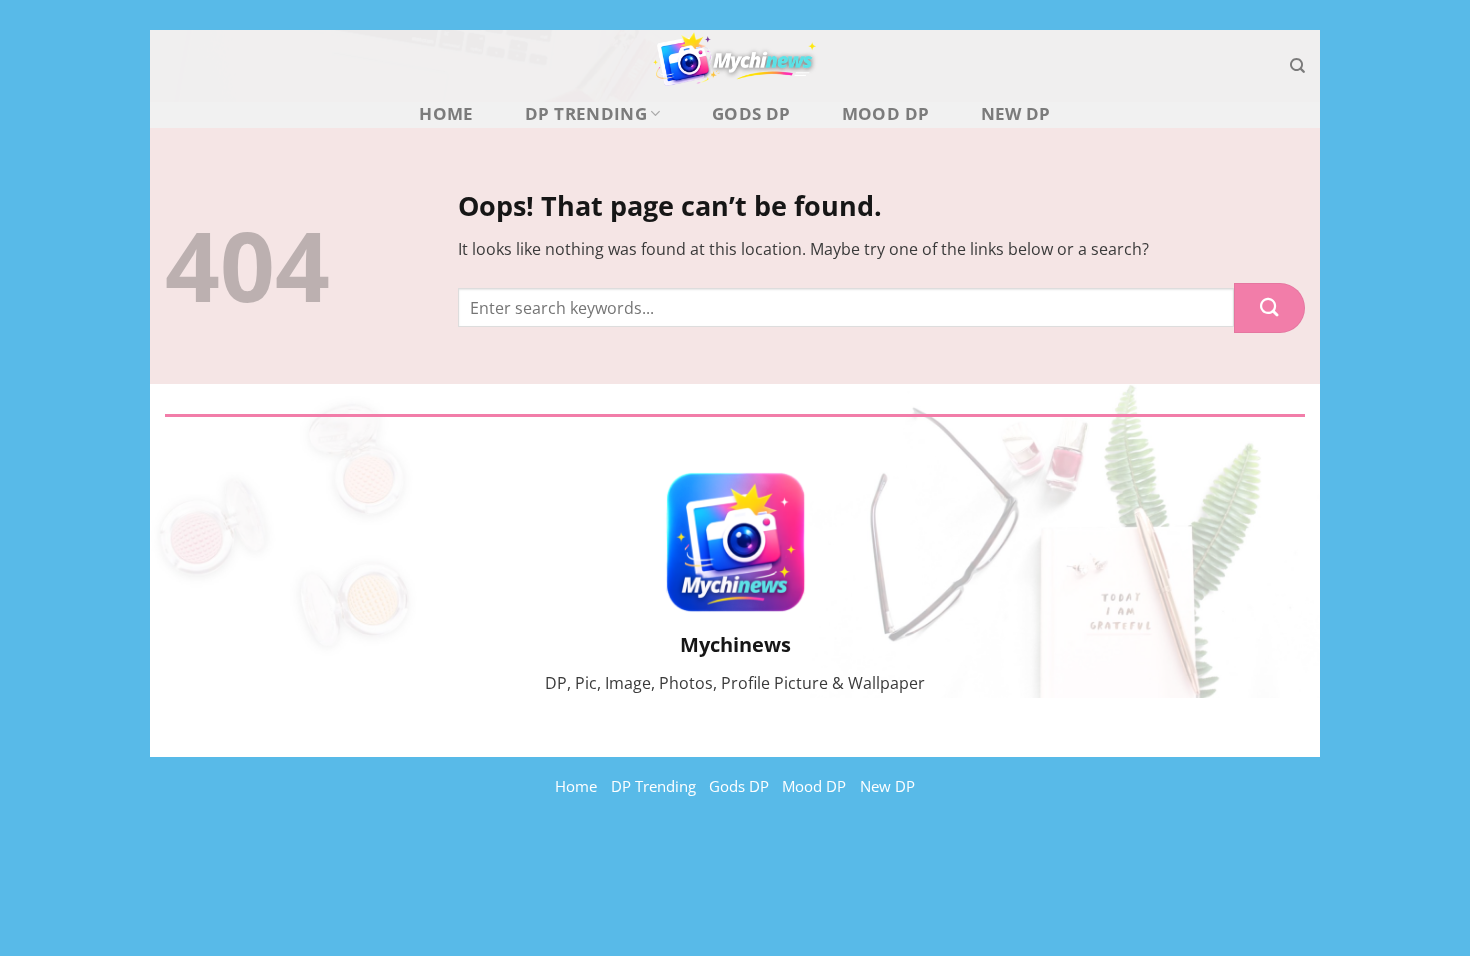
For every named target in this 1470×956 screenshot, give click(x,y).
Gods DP (751, 114)
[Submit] (1269, 308)
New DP (1016, 114)
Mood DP (885, 114)
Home (446, 114)
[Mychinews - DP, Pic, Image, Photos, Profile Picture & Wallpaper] (735, 65)
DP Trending (586, 113)
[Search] (1297, 66)
